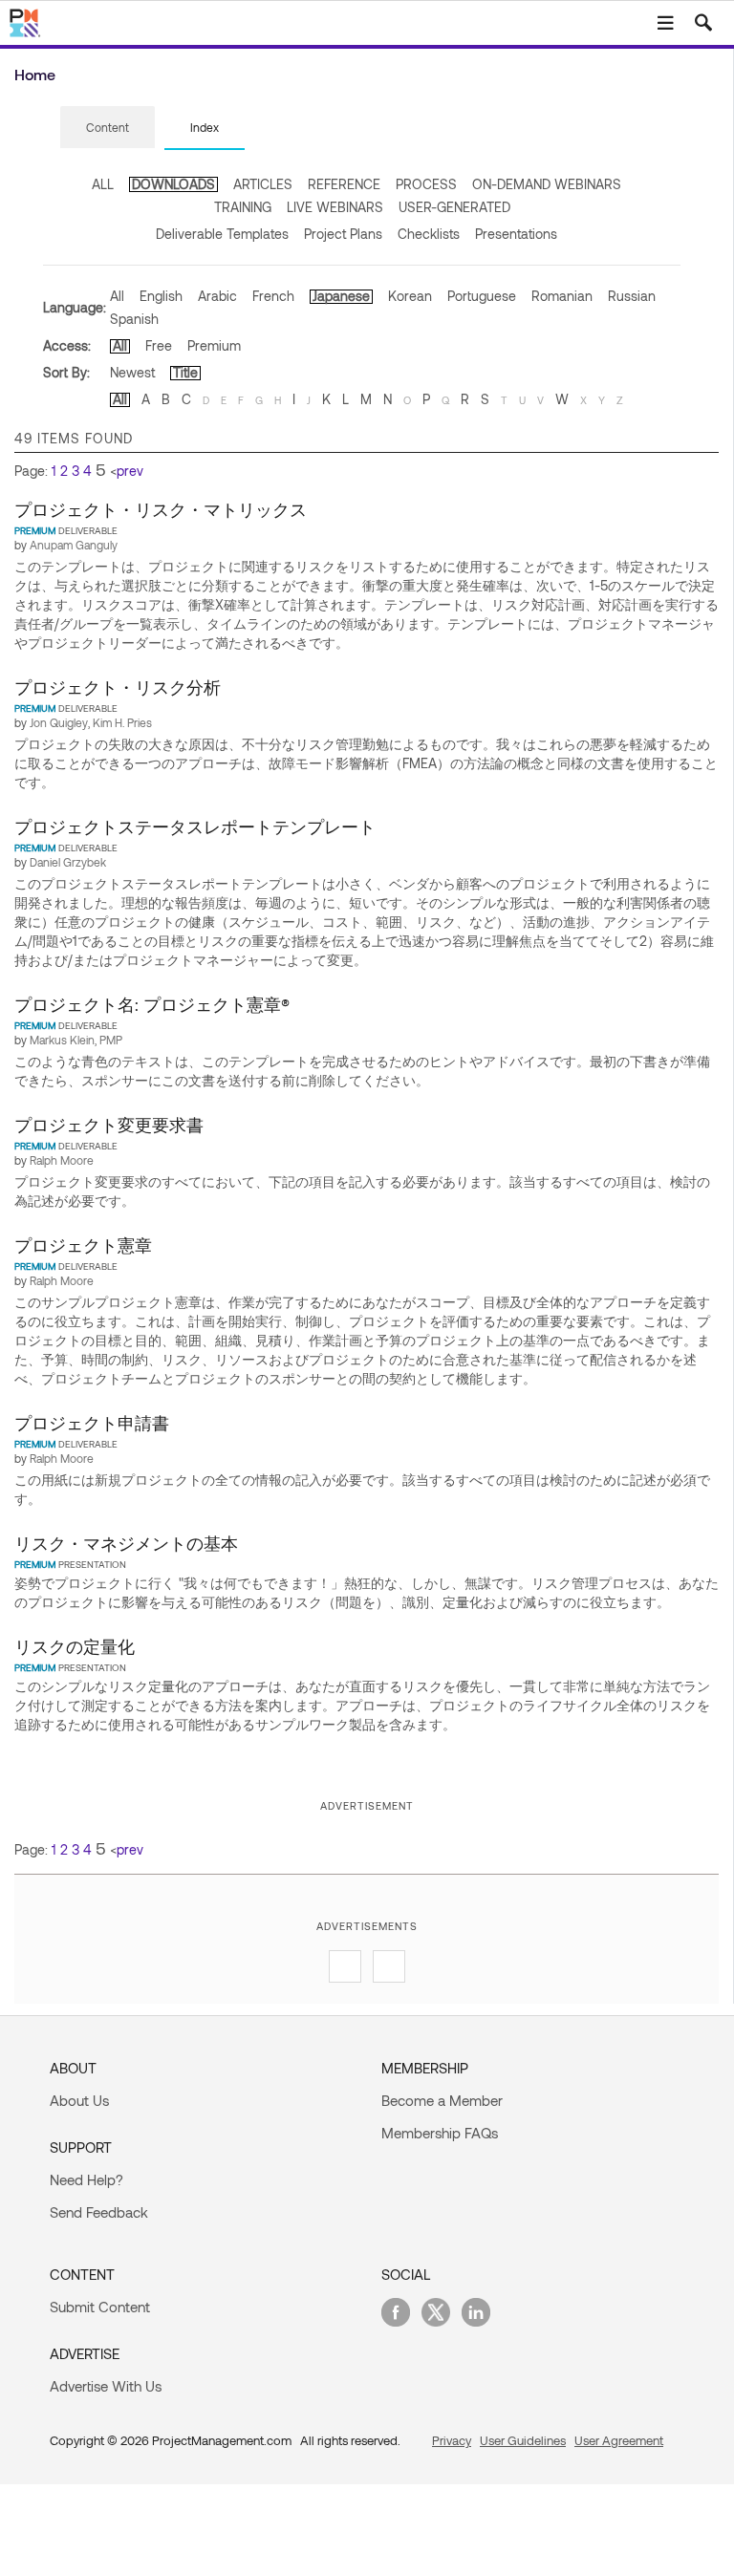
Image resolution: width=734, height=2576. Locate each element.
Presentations (516, 234)
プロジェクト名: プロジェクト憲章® (152, 1004)
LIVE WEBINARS (335, 207)
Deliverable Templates (222, 234)
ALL (103, 184)
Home (35, 74)
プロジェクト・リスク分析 (118, 687)
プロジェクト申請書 (92, 1423)
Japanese (341, 296)
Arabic (217, 296)
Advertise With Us (106, 2386)
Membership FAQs (440, 2133)
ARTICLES (263, 184)
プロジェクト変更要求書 (109, 1125)
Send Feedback (99, 2212)
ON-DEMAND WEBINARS (547, 184)
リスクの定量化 (75, 1646)
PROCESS (426, 184)
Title (185, 372)
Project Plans (343, 234)
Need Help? (86, 2179)
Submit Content (100, 2307)
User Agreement (619, 2440)
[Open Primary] (665, 23)
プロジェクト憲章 (83, 1245)
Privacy (452, 2440)
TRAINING (243, 207)
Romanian (562, 296)
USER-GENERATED (454, 207)
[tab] (108, 128)
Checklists (429, 234)
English (161, 296)
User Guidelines (523, 2440)
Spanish (134, 319)
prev (130, 471)
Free (159, 345)
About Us (79, 2100)
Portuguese (482, 296)
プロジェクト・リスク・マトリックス (161, 509)
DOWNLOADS (173, 184)
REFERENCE (344, 184)
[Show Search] (703, 23)
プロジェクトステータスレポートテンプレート (195, 826)
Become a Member (442, 2100)
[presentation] (108, 127)
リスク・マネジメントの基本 (126, 1543)
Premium (214, 345)
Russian (632, 296)
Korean (410, 296)
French (273, 296)
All (117, 296)
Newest (132, 372)
